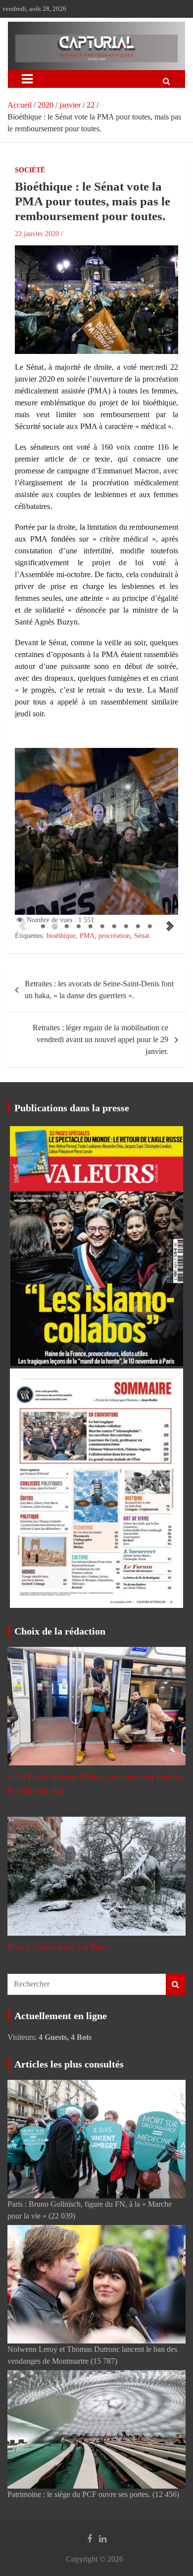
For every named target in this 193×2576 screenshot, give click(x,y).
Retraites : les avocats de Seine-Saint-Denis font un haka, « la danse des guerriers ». (99, 990)
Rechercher (176, 1984)
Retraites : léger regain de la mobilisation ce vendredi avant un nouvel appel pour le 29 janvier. (100, 1039)
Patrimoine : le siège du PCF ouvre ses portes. (79, 2494)
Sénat (142, 936)
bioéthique (61, 936)
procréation (114, 936)
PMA (87, 936)
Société (30, 170)
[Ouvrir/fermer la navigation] (27, 79)
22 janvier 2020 (37, 234)
